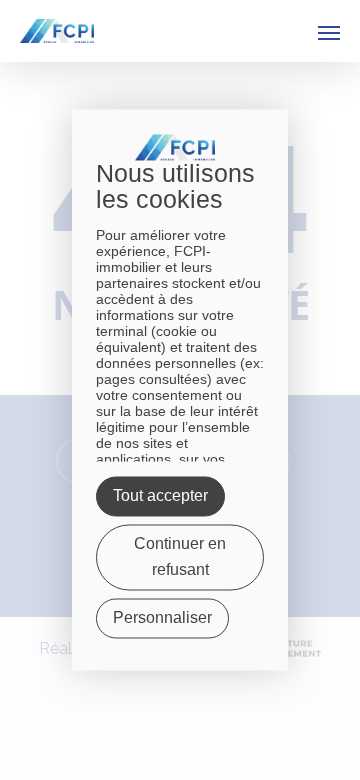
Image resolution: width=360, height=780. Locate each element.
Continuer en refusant (180, 557)
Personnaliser (162, 618)
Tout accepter (160, 496)
